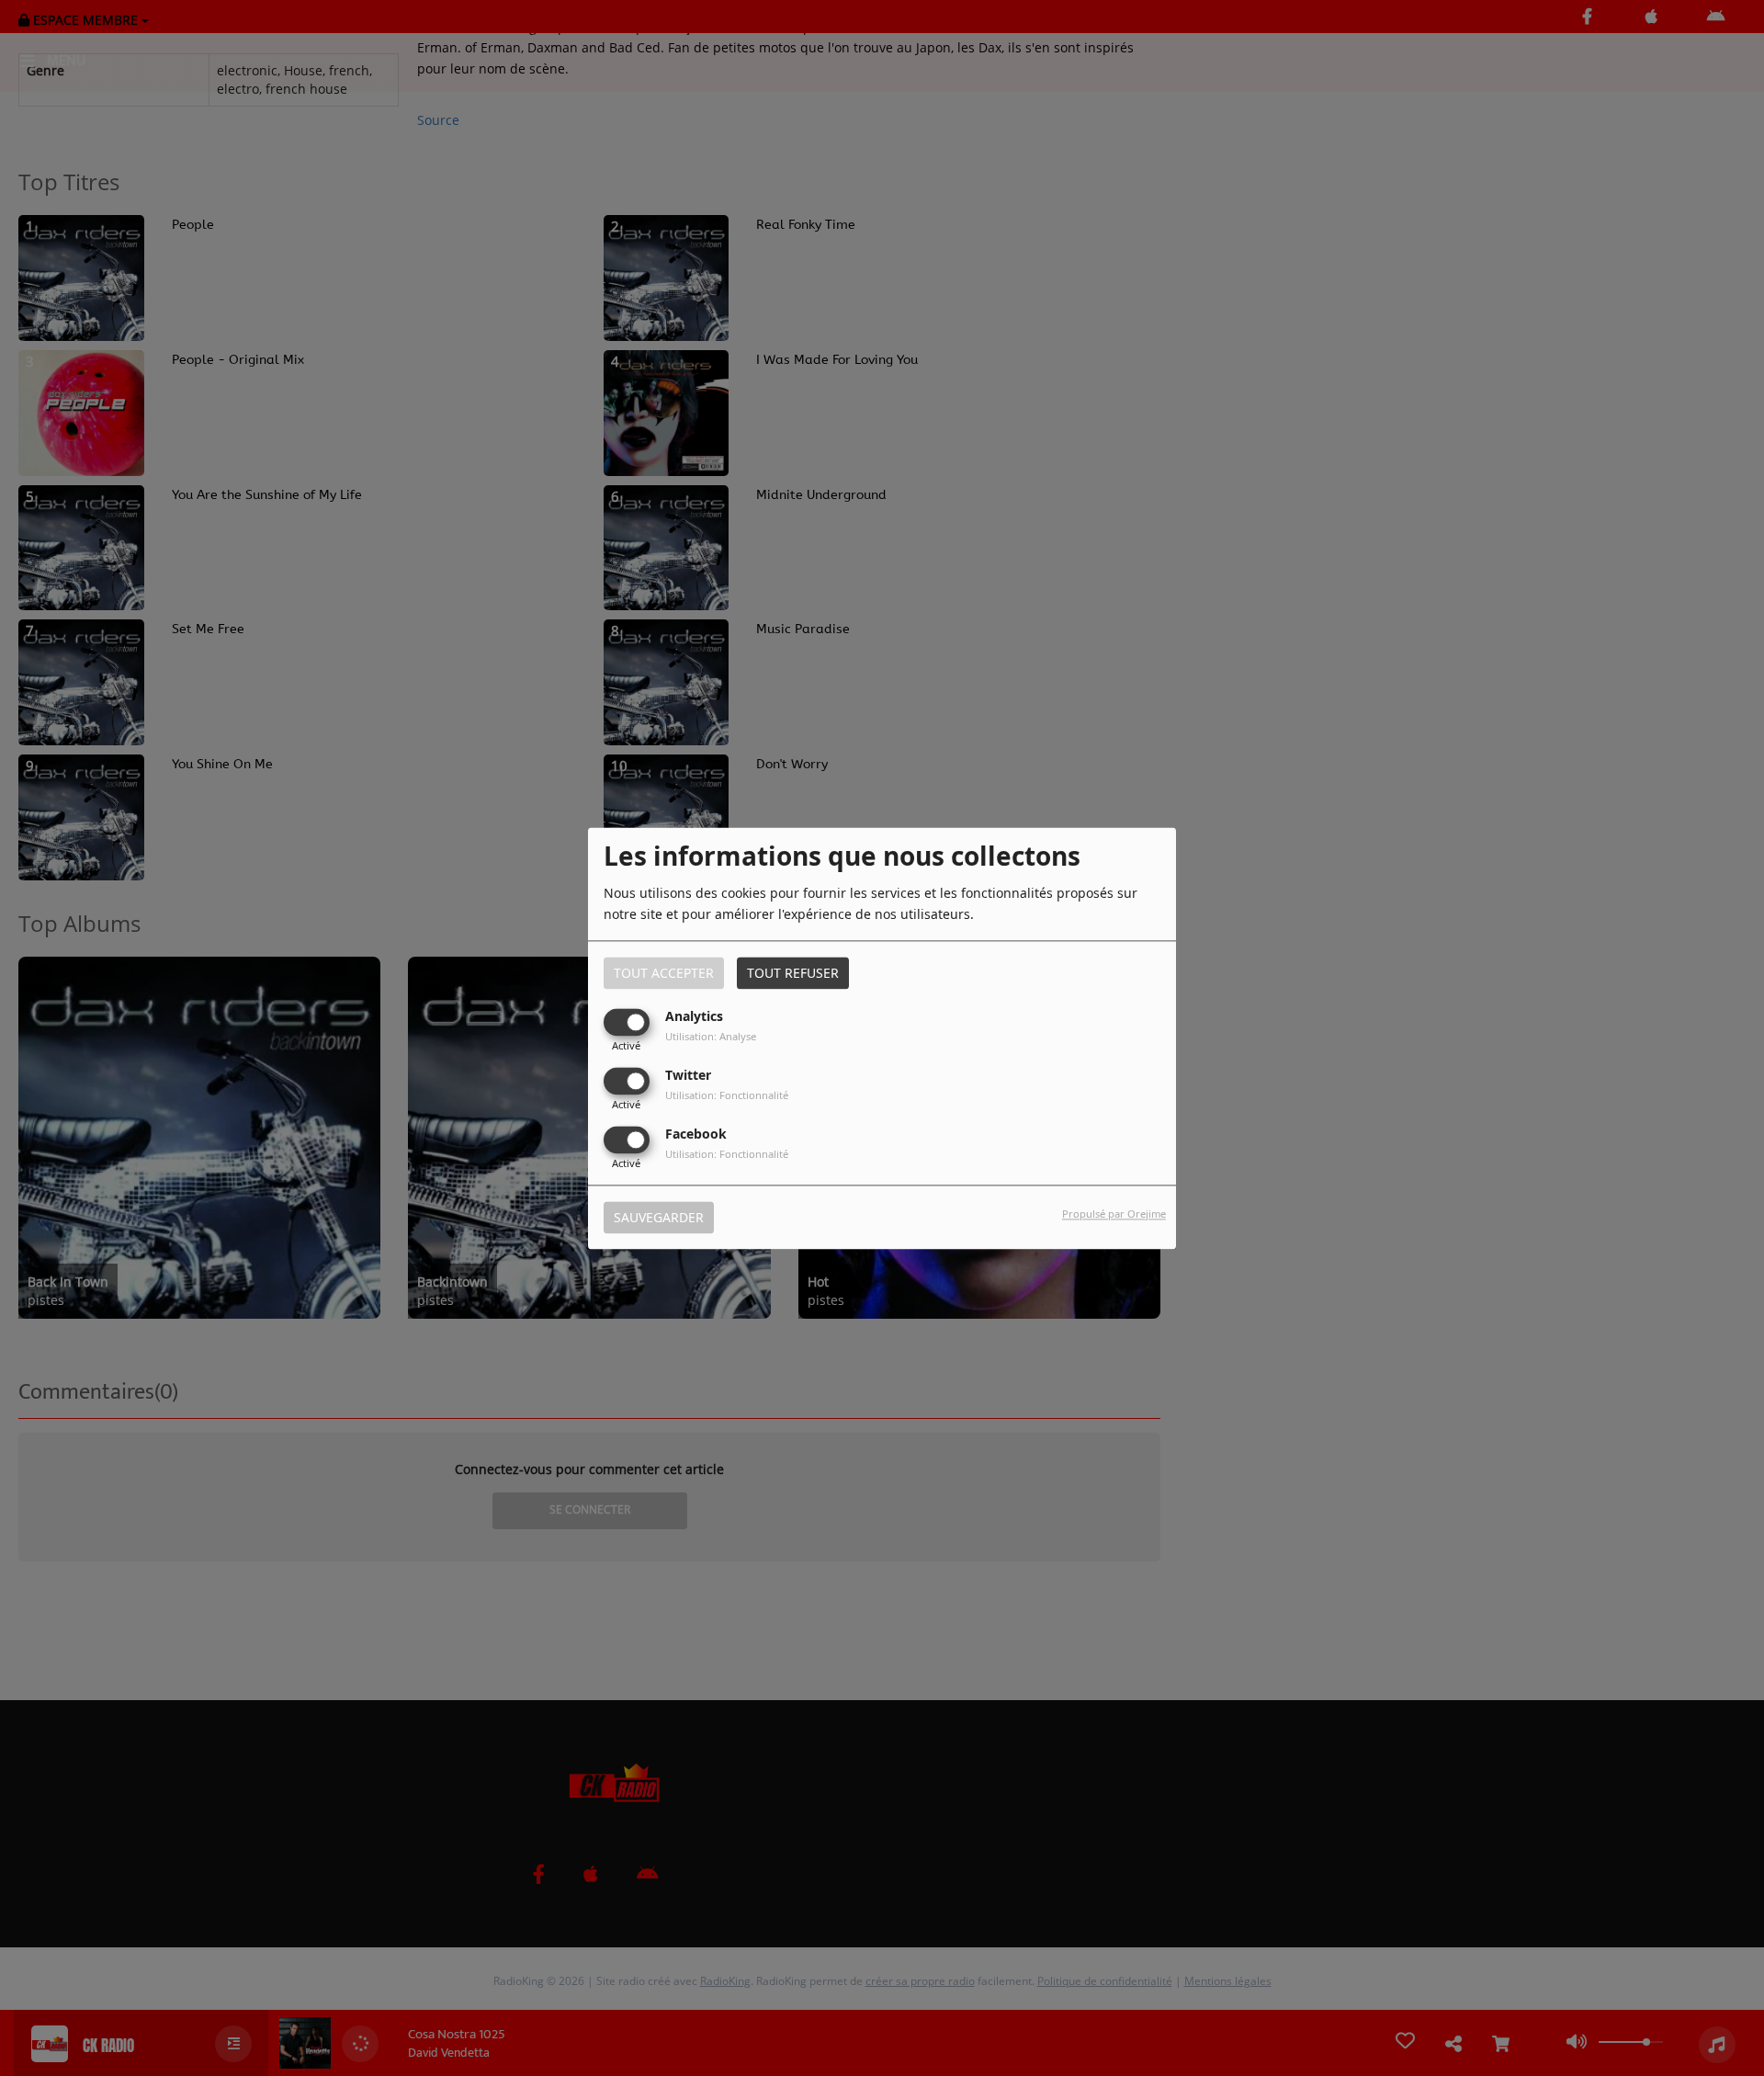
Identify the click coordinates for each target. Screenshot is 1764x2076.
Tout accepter (664, 973)
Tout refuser (793, 973)
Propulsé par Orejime (1114, 1214)
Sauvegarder (659, 1217)
